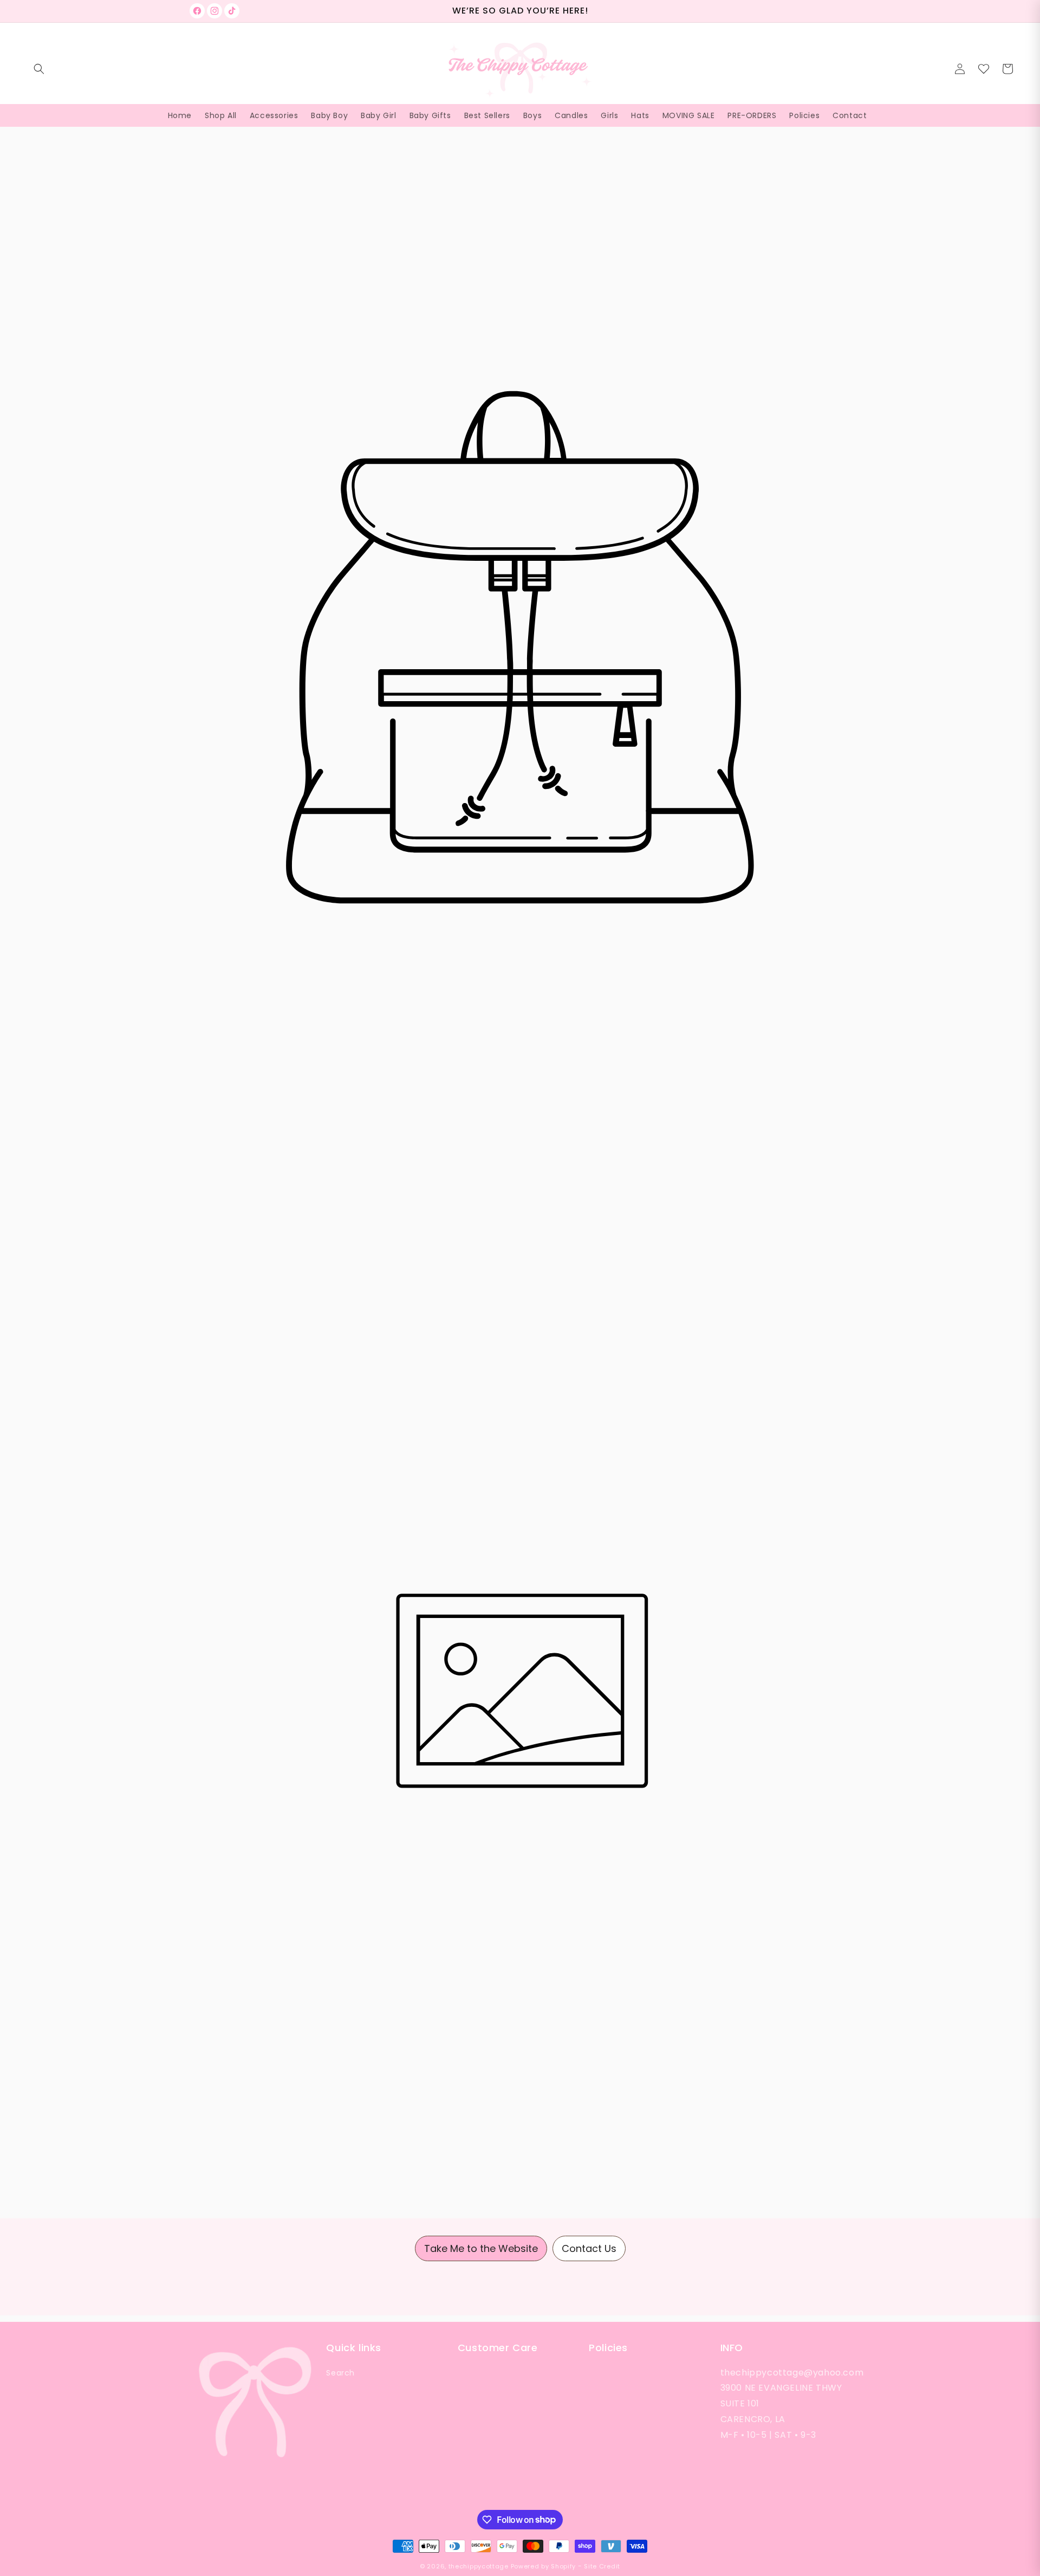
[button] (39, 69)
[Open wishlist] (984, 69)
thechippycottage (479, 2566)
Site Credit (602, 2566)
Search (340, 2373)
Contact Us (589, 2248)
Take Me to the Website (481, 2248)
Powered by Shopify (544, 2566)
